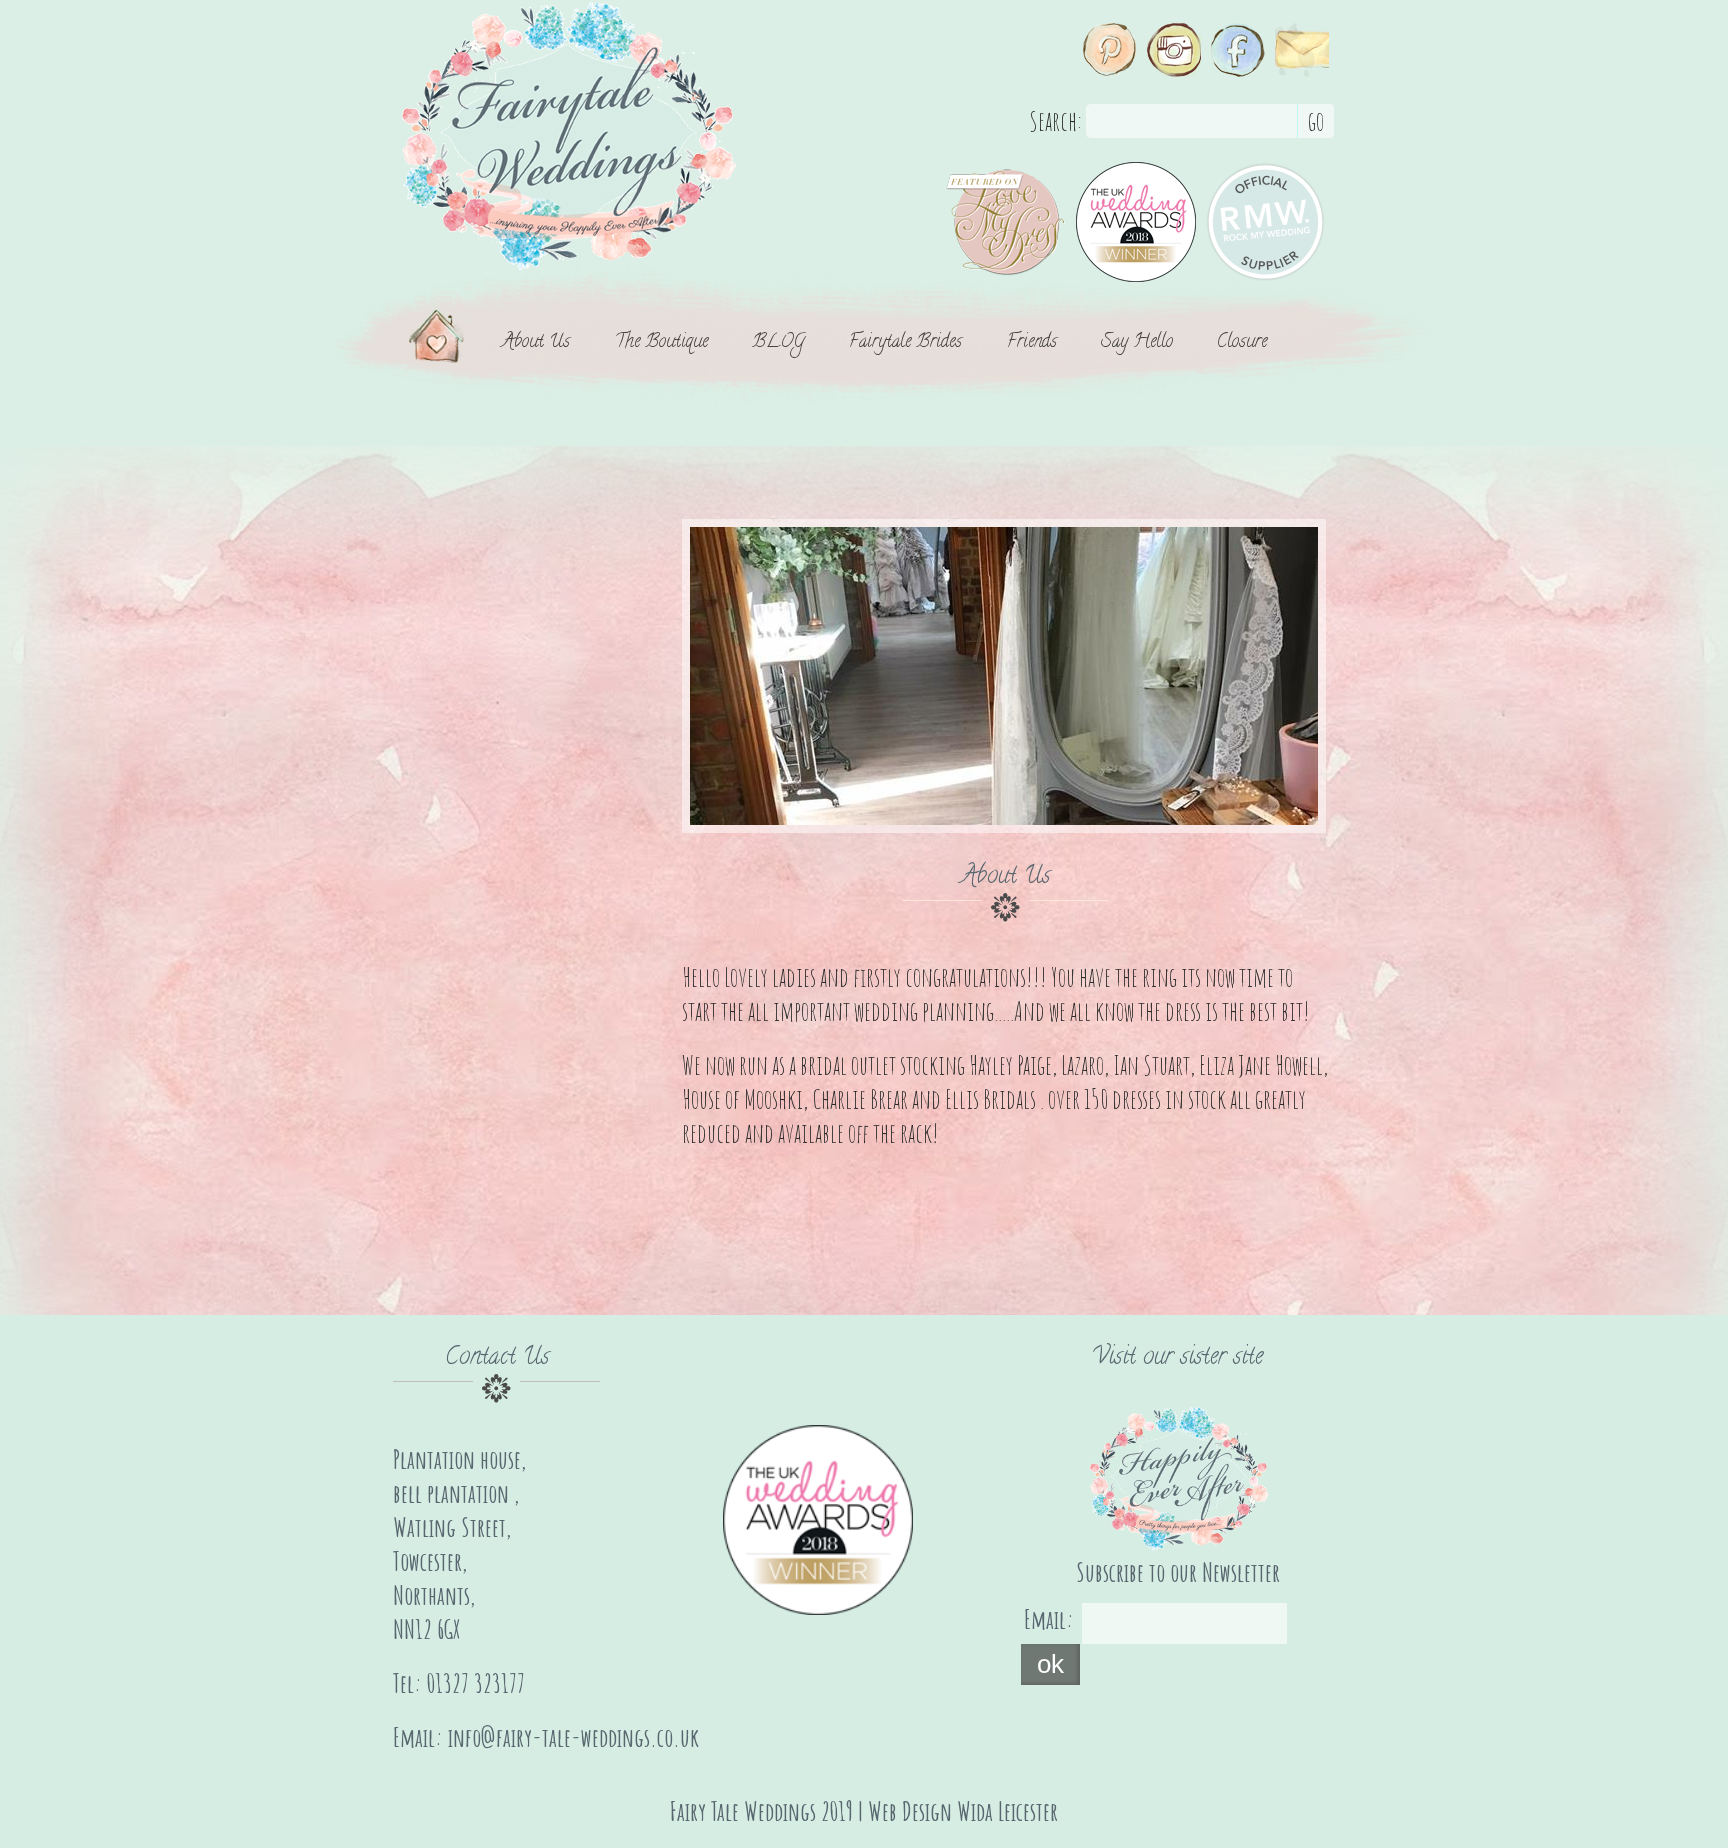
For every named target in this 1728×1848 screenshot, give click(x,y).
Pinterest (1110, 50)
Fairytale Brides (905, 344)
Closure (1242, 344)
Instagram (1174, 50)
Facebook (1238, 50)
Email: (1049, 1619)
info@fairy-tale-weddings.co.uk (573, 1737)
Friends (1032, 344)
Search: (1055, 121)
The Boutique (661, 344)
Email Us (1302, 50)
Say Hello (1137, 344)
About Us (536, 344)
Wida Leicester (1007, 1811)
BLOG (778, 344)
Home (437, 344)
